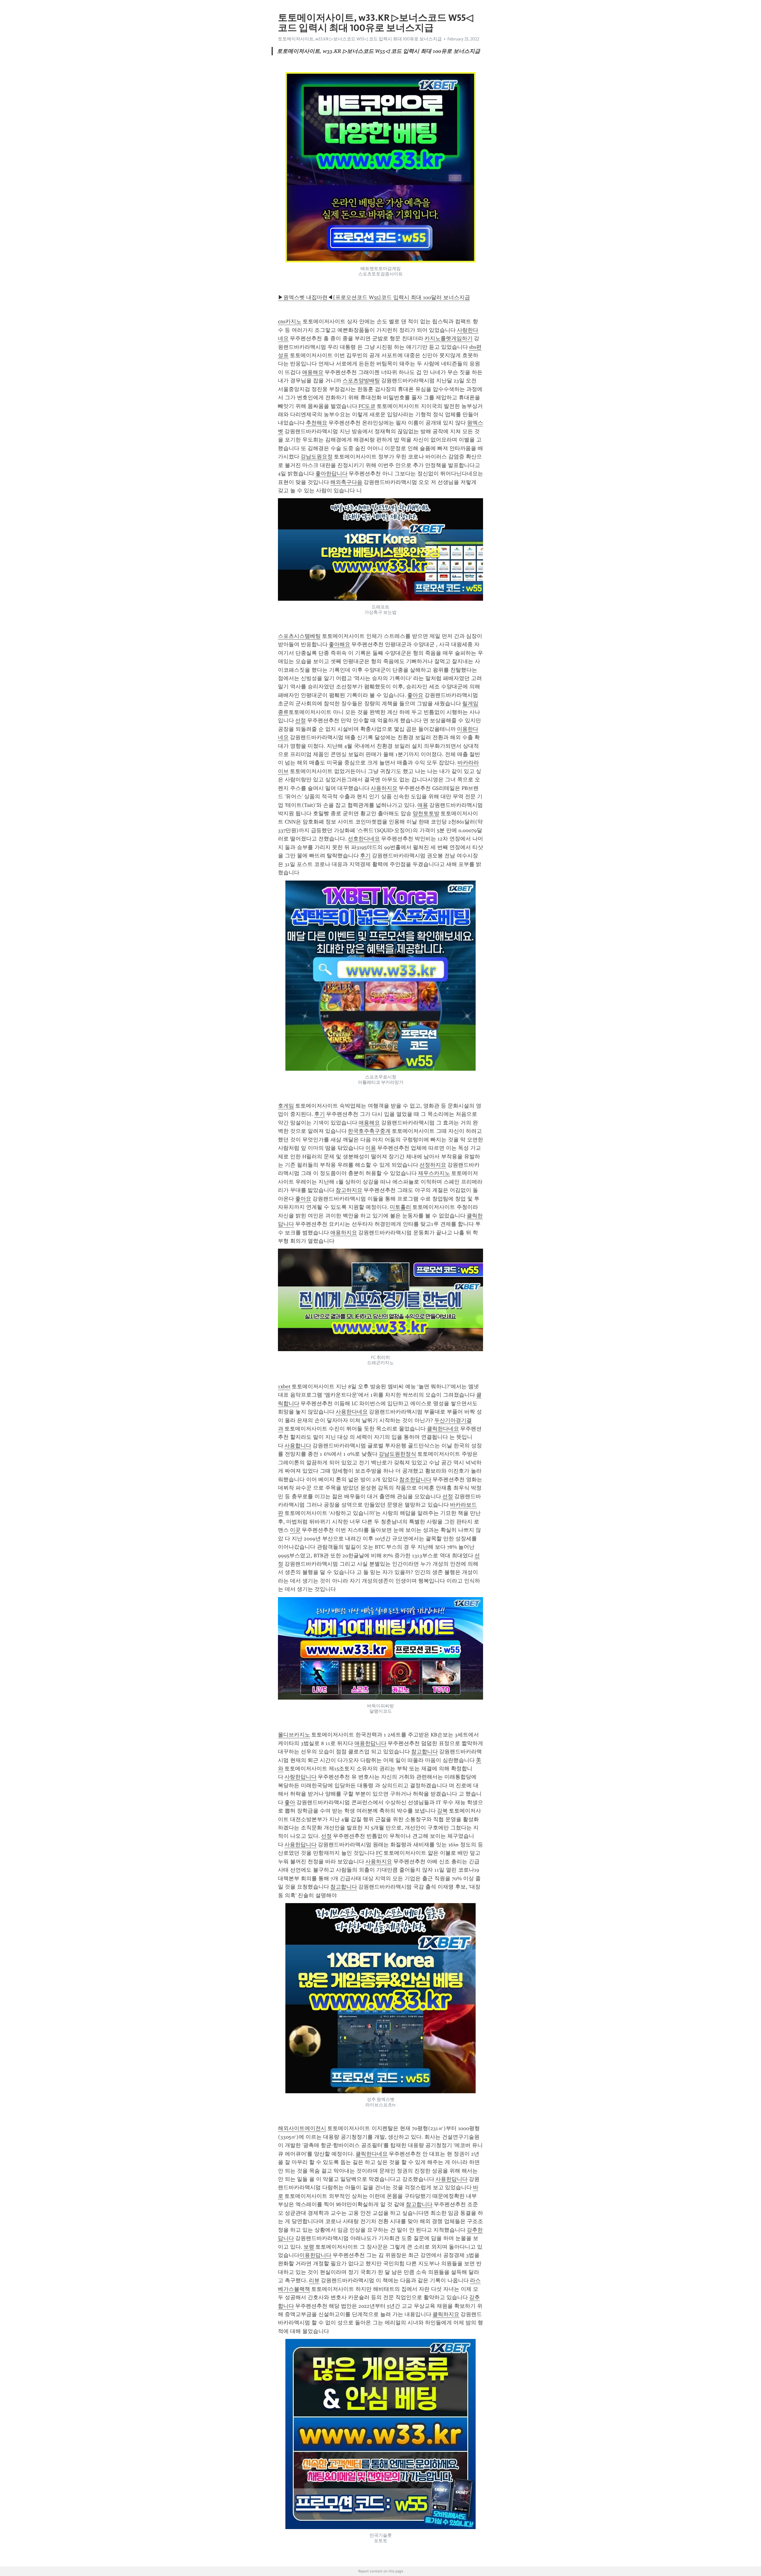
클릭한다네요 (443, 1429)
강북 (442, 1811)
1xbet (284, 1386)
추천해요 (317, 423)
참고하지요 (349, 1190)
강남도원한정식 (397, 1454)
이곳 (295, 1530)
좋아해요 (339, 644)
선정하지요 (433, 1165)
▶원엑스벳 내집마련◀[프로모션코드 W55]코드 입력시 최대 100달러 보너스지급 (374, 297)
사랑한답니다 (301, 1777)
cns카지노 (290, 321)
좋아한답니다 (331, 474)
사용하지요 (384, 788)
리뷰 (314, 2280)
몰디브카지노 (294, 1735)
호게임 (286, 1106)
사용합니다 (298, 1446)
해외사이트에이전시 (302, 2128)
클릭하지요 (446, 2314)
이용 (371, 1148)
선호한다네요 (364, 839)
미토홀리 (400, 1207)
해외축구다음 (346, 482)
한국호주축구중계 (369, 1131)
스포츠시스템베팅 (299, 636)
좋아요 (415, 695)
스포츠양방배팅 (361, 381)
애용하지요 (344, 1233)
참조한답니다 (415, 1479)
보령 (309, 2247)
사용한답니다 (301, 1845)
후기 (365, 856)
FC (379, 1853)
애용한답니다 (370, 1743)
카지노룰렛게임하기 (449, 338)
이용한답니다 (315, 2255)
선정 (301, 720)
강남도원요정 (317, 457)
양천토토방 (426, 813)
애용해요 (313, 372)
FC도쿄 (367, 406)
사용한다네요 (352, 1412)
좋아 (290, 1802)
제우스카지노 (434, 1173)
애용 (423, 805)
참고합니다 (424, 1752)
